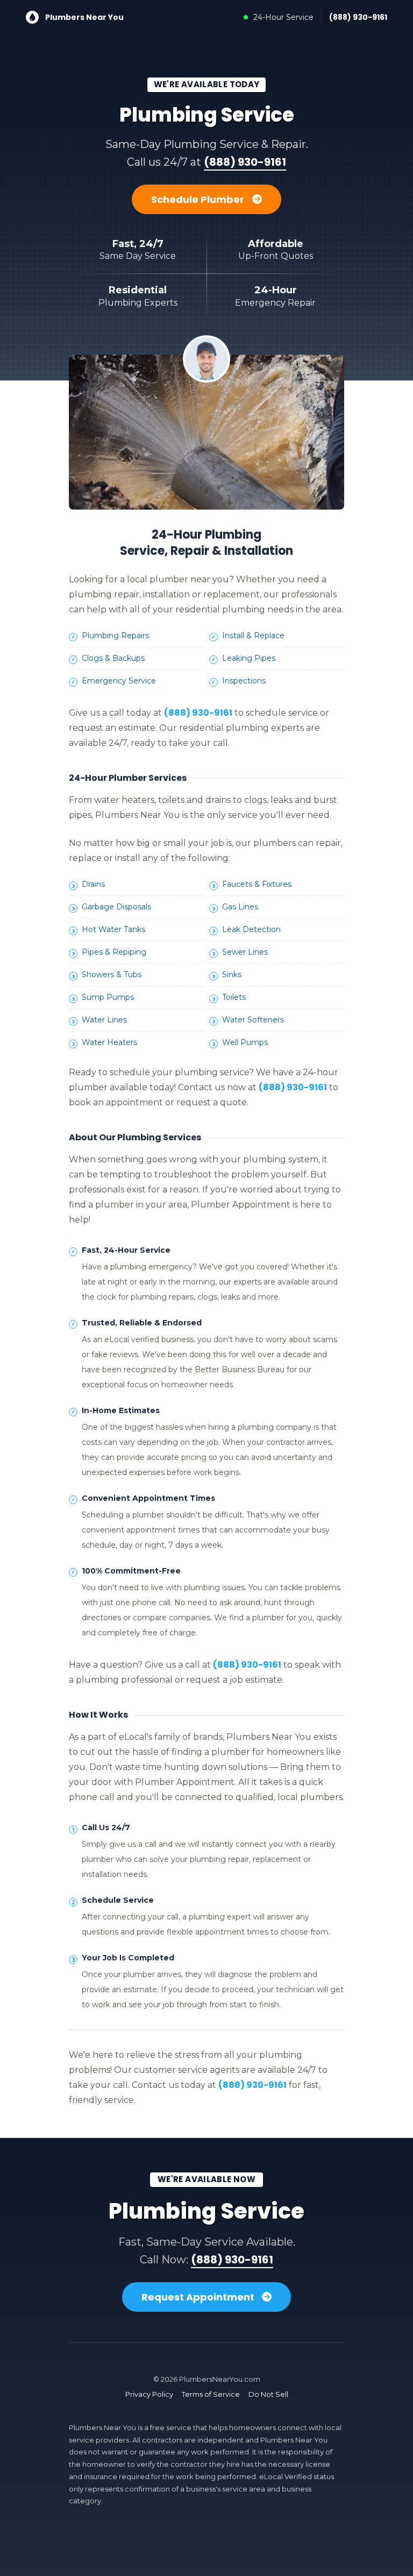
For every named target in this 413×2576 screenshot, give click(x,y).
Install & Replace (253, 636)
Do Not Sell (268, 2394)
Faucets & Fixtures (257, 884)
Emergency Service (119, 681)
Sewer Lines (245, 952)
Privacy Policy (149, 2394)
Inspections (244, 681)
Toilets (234, 997)
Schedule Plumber (199, 199)
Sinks (232, 975)
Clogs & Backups (113, 658)
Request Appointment (199, 2297)
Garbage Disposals (116, 907)
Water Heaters (109, 1042)
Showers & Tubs (112, 975)
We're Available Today (207, 84)
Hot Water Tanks (113, 929)
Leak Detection (251, 929)
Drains (93, 884)
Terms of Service (211, 2394)
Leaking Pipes (249, 658)
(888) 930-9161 (358, 17)
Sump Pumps (108, 997)
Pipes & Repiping (114, 952)
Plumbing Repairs (115, 636)
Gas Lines (240, 907)
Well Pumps (245, 1042)
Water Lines (104, 1020)
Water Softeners (253, 1020)
